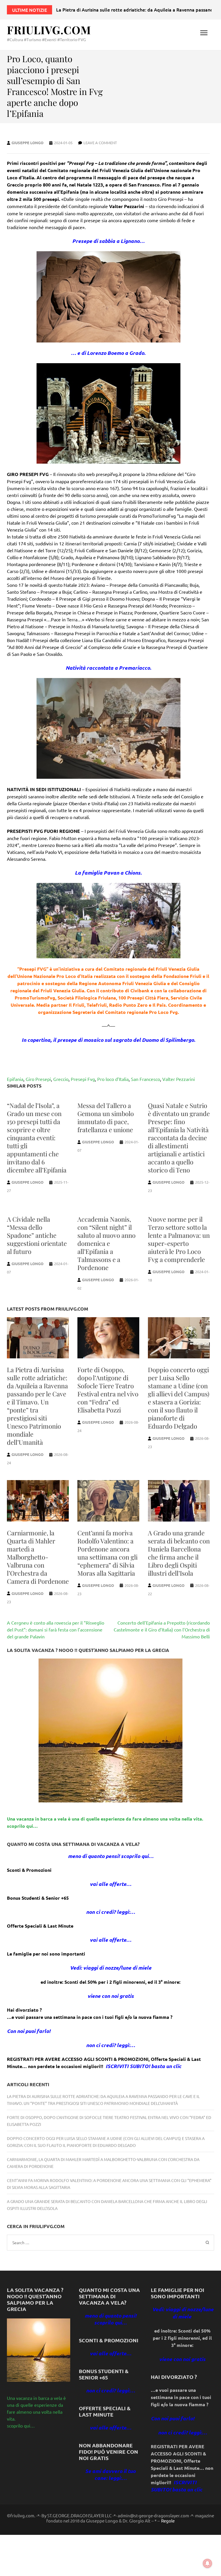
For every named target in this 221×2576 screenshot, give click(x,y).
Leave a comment (100, 143)
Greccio (61, 1079)
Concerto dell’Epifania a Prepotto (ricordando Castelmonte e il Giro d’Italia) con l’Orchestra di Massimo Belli (162, 1629)
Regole (168, 2521)
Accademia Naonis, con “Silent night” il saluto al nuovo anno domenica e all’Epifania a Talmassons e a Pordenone (106, 1243)
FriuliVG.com (49, 30)
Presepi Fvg (83, 1079)
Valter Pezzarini (179, 1079)
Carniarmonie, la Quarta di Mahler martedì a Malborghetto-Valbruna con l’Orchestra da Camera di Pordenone (38, 1557)
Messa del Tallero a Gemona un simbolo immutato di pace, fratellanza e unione (106, 1117)
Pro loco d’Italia (113, 1079)
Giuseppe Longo (27, 143)
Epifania (15, 1079)
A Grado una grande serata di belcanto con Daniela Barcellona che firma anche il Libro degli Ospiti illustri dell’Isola (179, 1553)
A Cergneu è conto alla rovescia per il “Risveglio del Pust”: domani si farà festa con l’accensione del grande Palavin (56, 1629)
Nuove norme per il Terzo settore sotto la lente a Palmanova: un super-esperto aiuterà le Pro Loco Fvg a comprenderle (179, 1239)
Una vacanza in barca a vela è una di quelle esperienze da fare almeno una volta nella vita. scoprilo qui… (36, 2412)
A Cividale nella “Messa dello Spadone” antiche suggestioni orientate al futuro (37, 1235)
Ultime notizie (29, 10)
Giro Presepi (38, 1079)
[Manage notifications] (207, 2563)
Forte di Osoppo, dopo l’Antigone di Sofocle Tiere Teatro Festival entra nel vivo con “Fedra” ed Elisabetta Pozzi (108, 1390)
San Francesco (145, 1079)
